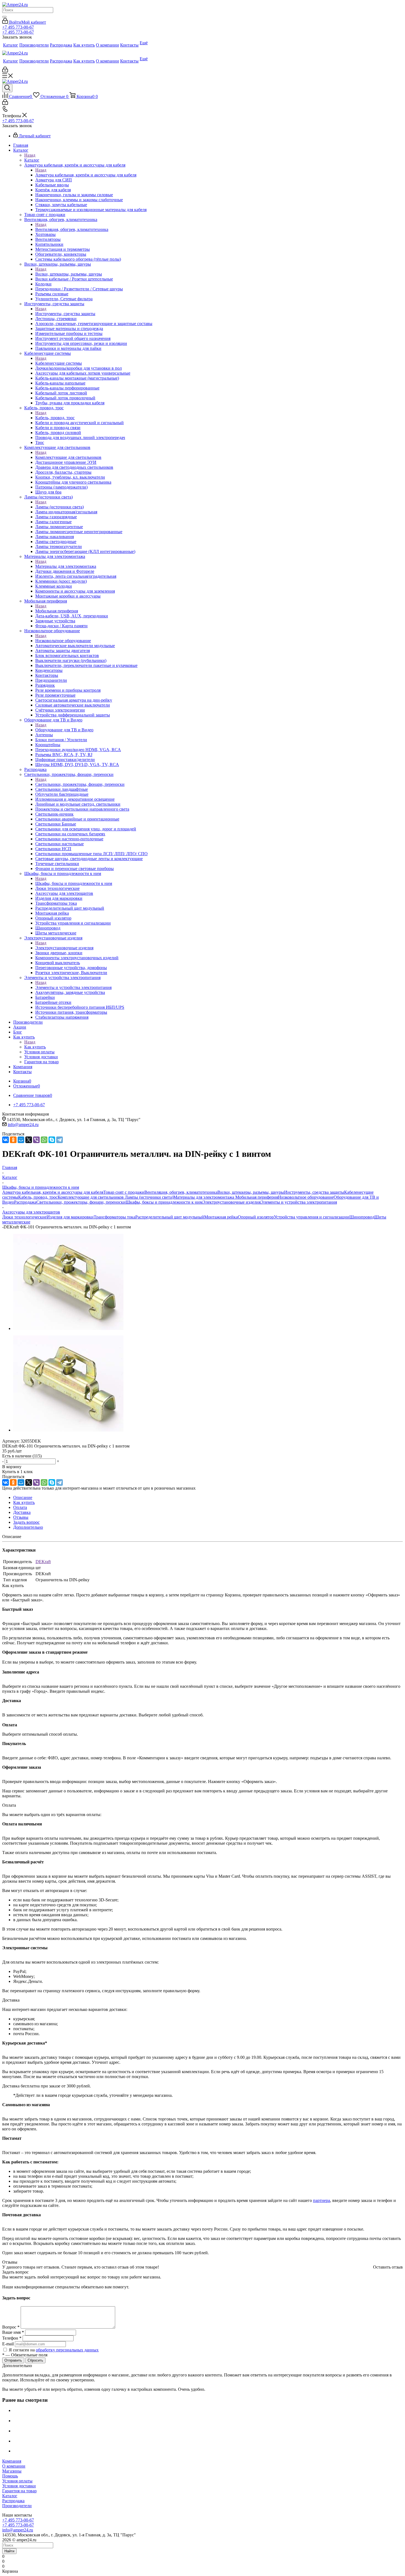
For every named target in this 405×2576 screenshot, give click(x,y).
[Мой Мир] (21, 1140)
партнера (322, 2200)
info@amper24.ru (23, 1125)
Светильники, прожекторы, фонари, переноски (80, 784)
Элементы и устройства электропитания (73, 987)
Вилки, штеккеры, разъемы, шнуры (69, 274)
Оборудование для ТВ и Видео (64, 730)
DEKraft (43, 1562)
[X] (29, 1140)
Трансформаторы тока (114, 1217)
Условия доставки (19, 2486)
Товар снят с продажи (124, 1192)
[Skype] (52, 1140)
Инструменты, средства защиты (65, 314)
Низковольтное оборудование (63, 641)
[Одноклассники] (13, 1140)
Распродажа (25, 1202)
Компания (12, 2461)
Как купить (35, 1047)
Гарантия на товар (19, 2491)
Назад (30, 155)
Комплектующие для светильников (68, 457)
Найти (9, 2551)
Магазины (12, 2471)
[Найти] (4, 17)
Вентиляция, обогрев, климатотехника (72, 229)
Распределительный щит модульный (170, 1217)
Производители (17, 2506)
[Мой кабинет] (5, 71)
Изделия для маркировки (70, 1217)
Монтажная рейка (221, 1217)
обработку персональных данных (67, 2350)
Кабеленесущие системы (59, 363)
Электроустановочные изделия (64, 948)
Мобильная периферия (57, 611)
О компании (14, 2466)
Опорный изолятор (256, 1217)
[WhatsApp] (44, 1140)
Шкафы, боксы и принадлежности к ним (74, 883)
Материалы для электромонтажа (66, 566)
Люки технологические (24, 1217)
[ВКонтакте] (6, 1140)
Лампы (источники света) (60, 507)
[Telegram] (60, 1140)
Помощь (10, 2476)
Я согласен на (54, 2350)
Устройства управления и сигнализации (312, 1217)
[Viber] (36, 1140)
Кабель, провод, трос (55, 418)
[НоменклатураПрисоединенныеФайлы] (68, 1328)
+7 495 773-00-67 (18, 27)
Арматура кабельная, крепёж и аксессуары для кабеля (86, 175)
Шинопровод (362, 1217)
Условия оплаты (17, 2481)
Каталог (32, 160)
